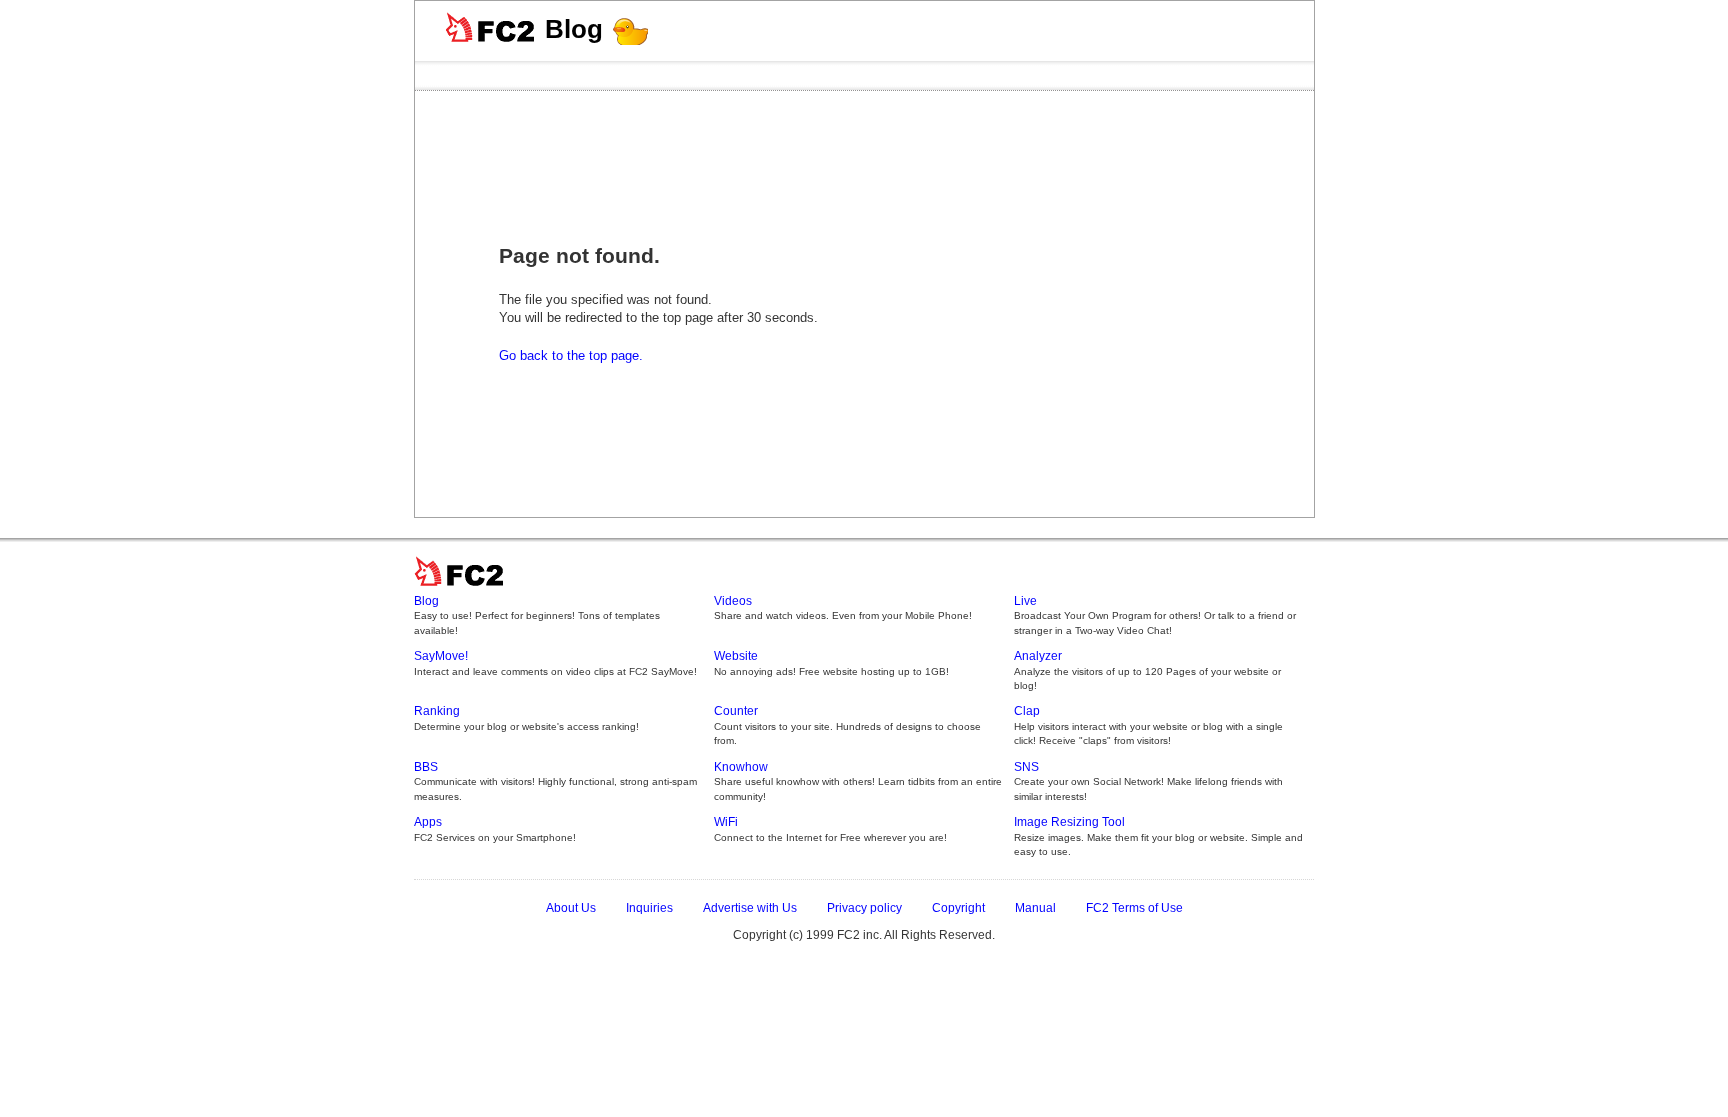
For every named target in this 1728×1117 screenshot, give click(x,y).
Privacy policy (864, 908)
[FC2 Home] (464, 587)
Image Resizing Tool (1069, 822)
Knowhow (741, 767)
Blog (574, 29)
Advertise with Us (750, 908)
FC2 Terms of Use (1134, 908)
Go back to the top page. (571, 355)
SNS (1026, 767)
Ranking (437, 711)
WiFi (726, 822)
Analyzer (1038, 656)
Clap (1027, 711)
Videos (733, 601)
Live (1025, 601)
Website (736, 656)
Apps (428, 822)
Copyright (958, 908)
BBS (426, 767)
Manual (1035, 908)
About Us (571, 908)
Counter (736, 711)
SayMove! (441, 656)
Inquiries (649, 908)
